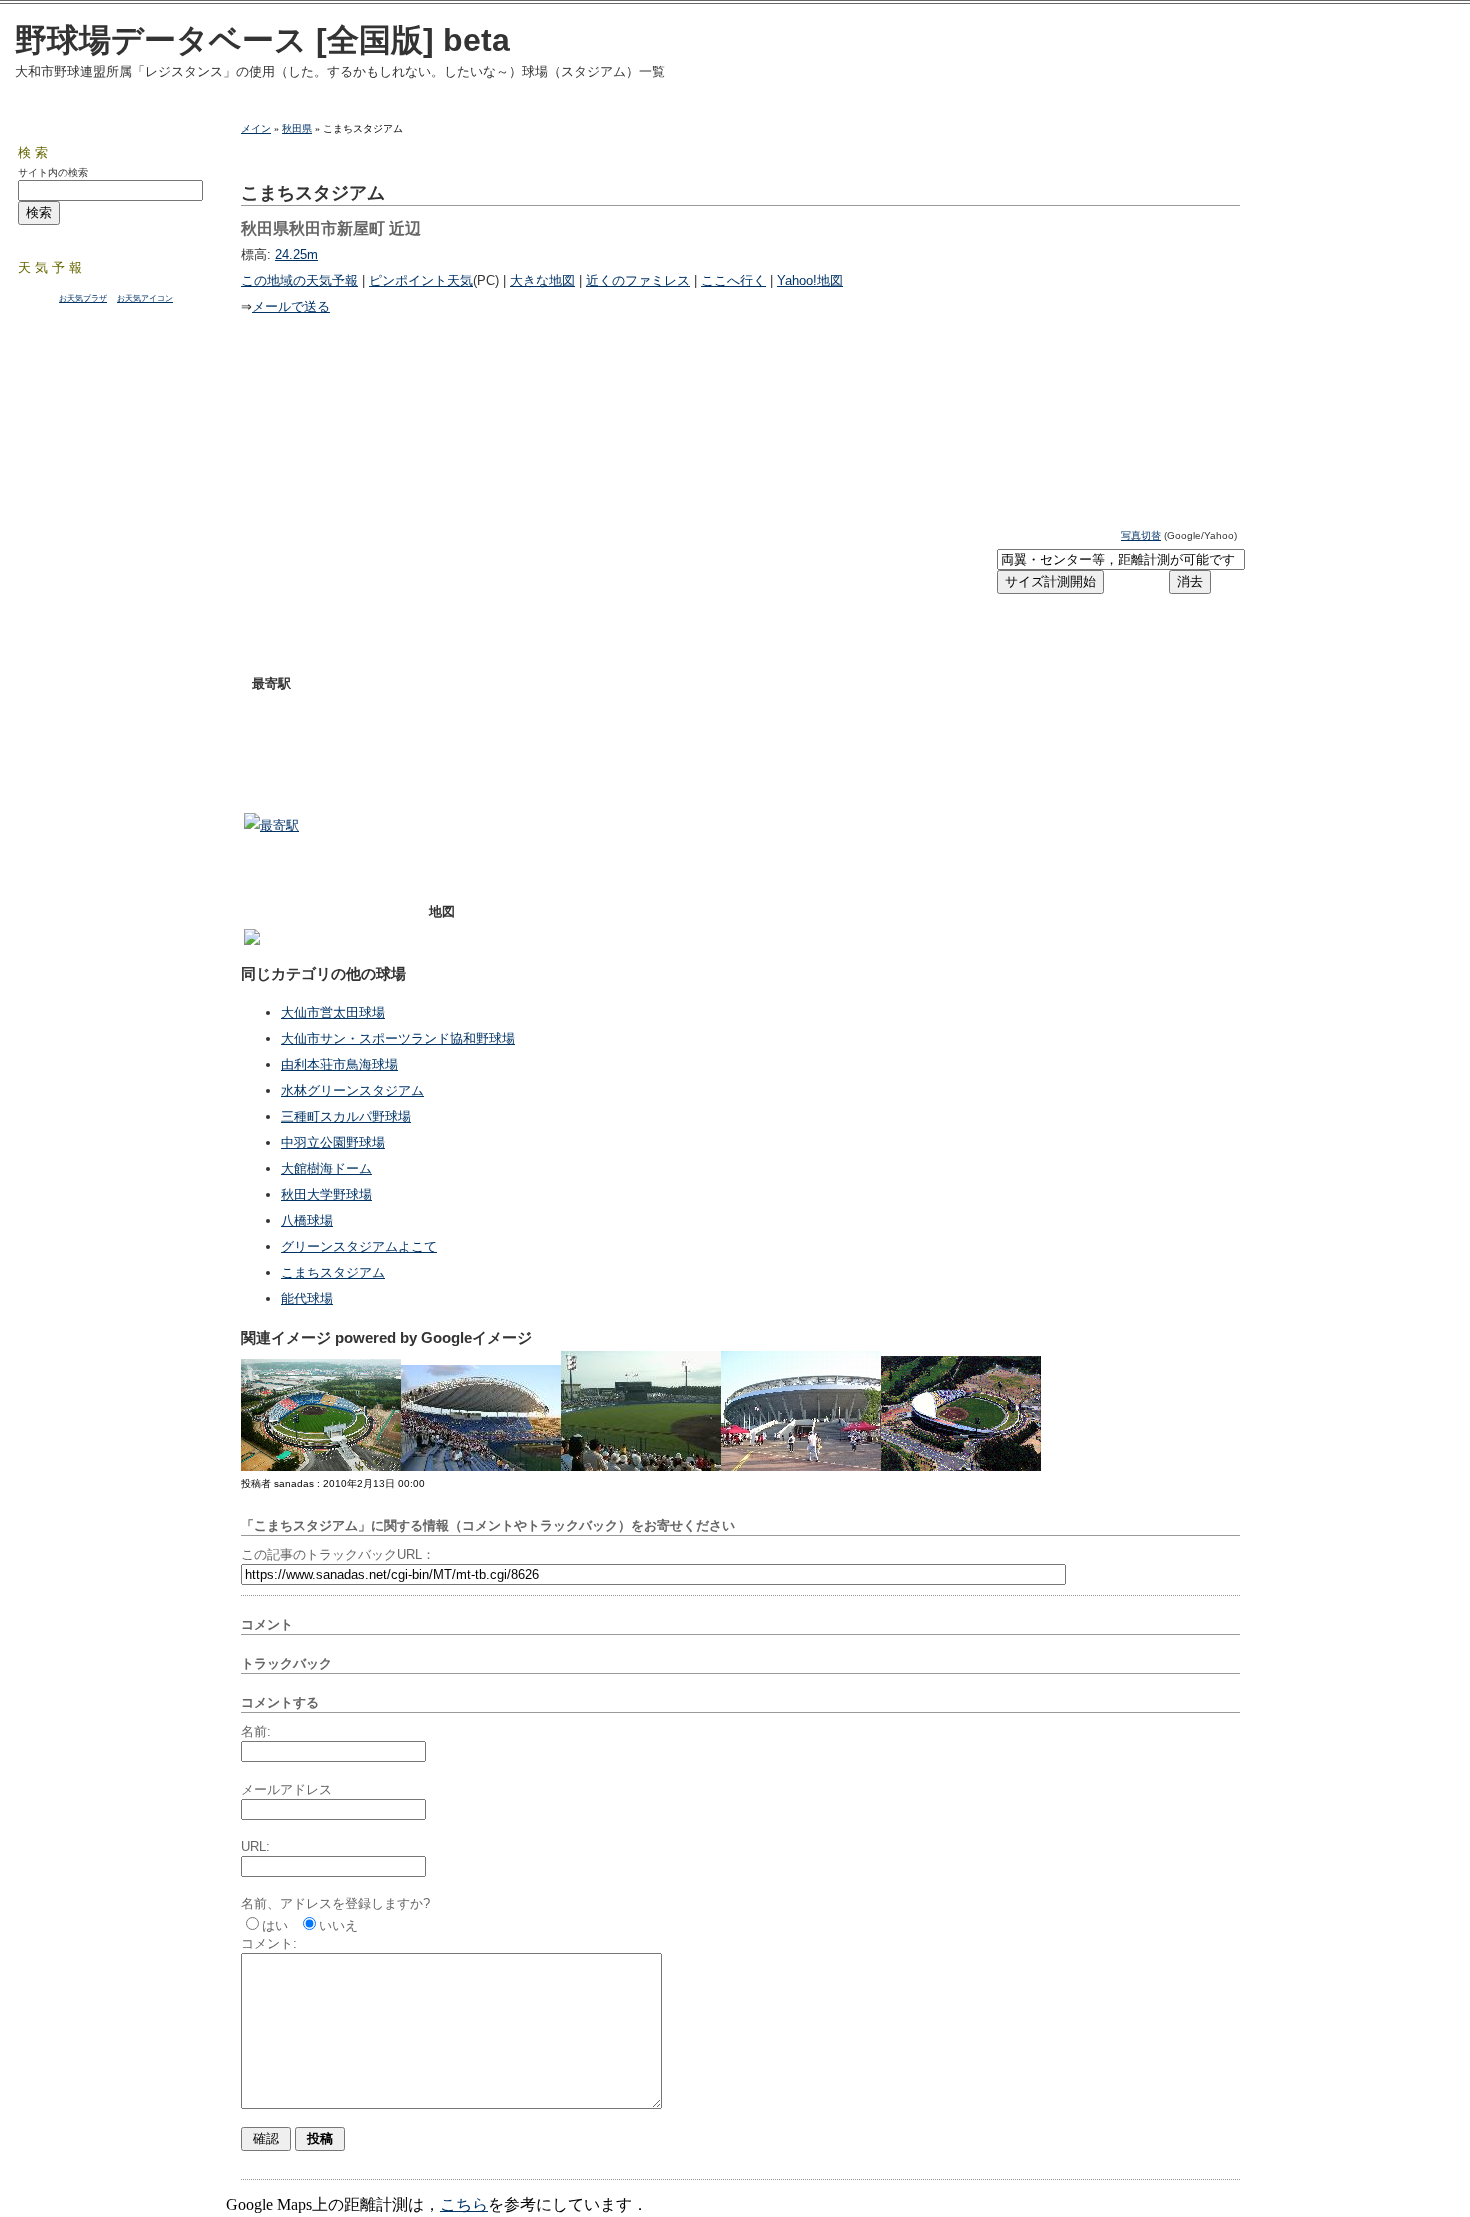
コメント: (269, 1943)
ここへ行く (733, 280)
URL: (255, 1846)
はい (275, 1925)
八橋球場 (307, 1220)
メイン (256, 128)
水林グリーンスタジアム (352, 1090)
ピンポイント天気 (421, 280)
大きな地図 (542, 280)
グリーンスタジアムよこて (359, 1246)
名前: (256, 1731)
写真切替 (1141, 535)
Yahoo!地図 (810, 280)
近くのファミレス (638, 280)
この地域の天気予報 (299, 280)
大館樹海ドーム (326, 1168)
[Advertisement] (478, 559)
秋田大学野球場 (326, 1194)
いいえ (338, 1925)
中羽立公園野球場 (333, 1142)
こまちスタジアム (333, 1272)
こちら (464, 2204)
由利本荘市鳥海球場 (339, 1064)
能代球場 (307, 1298)
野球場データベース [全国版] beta (262, 40)
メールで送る (291, 306)
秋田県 (297, 128)
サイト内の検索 (53, 172)
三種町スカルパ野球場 (346, 1116)
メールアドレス (286, 1789)
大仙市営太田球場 (333, 1012)
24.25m (296, 254)
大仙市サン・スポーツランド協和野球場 (398, 1038)
